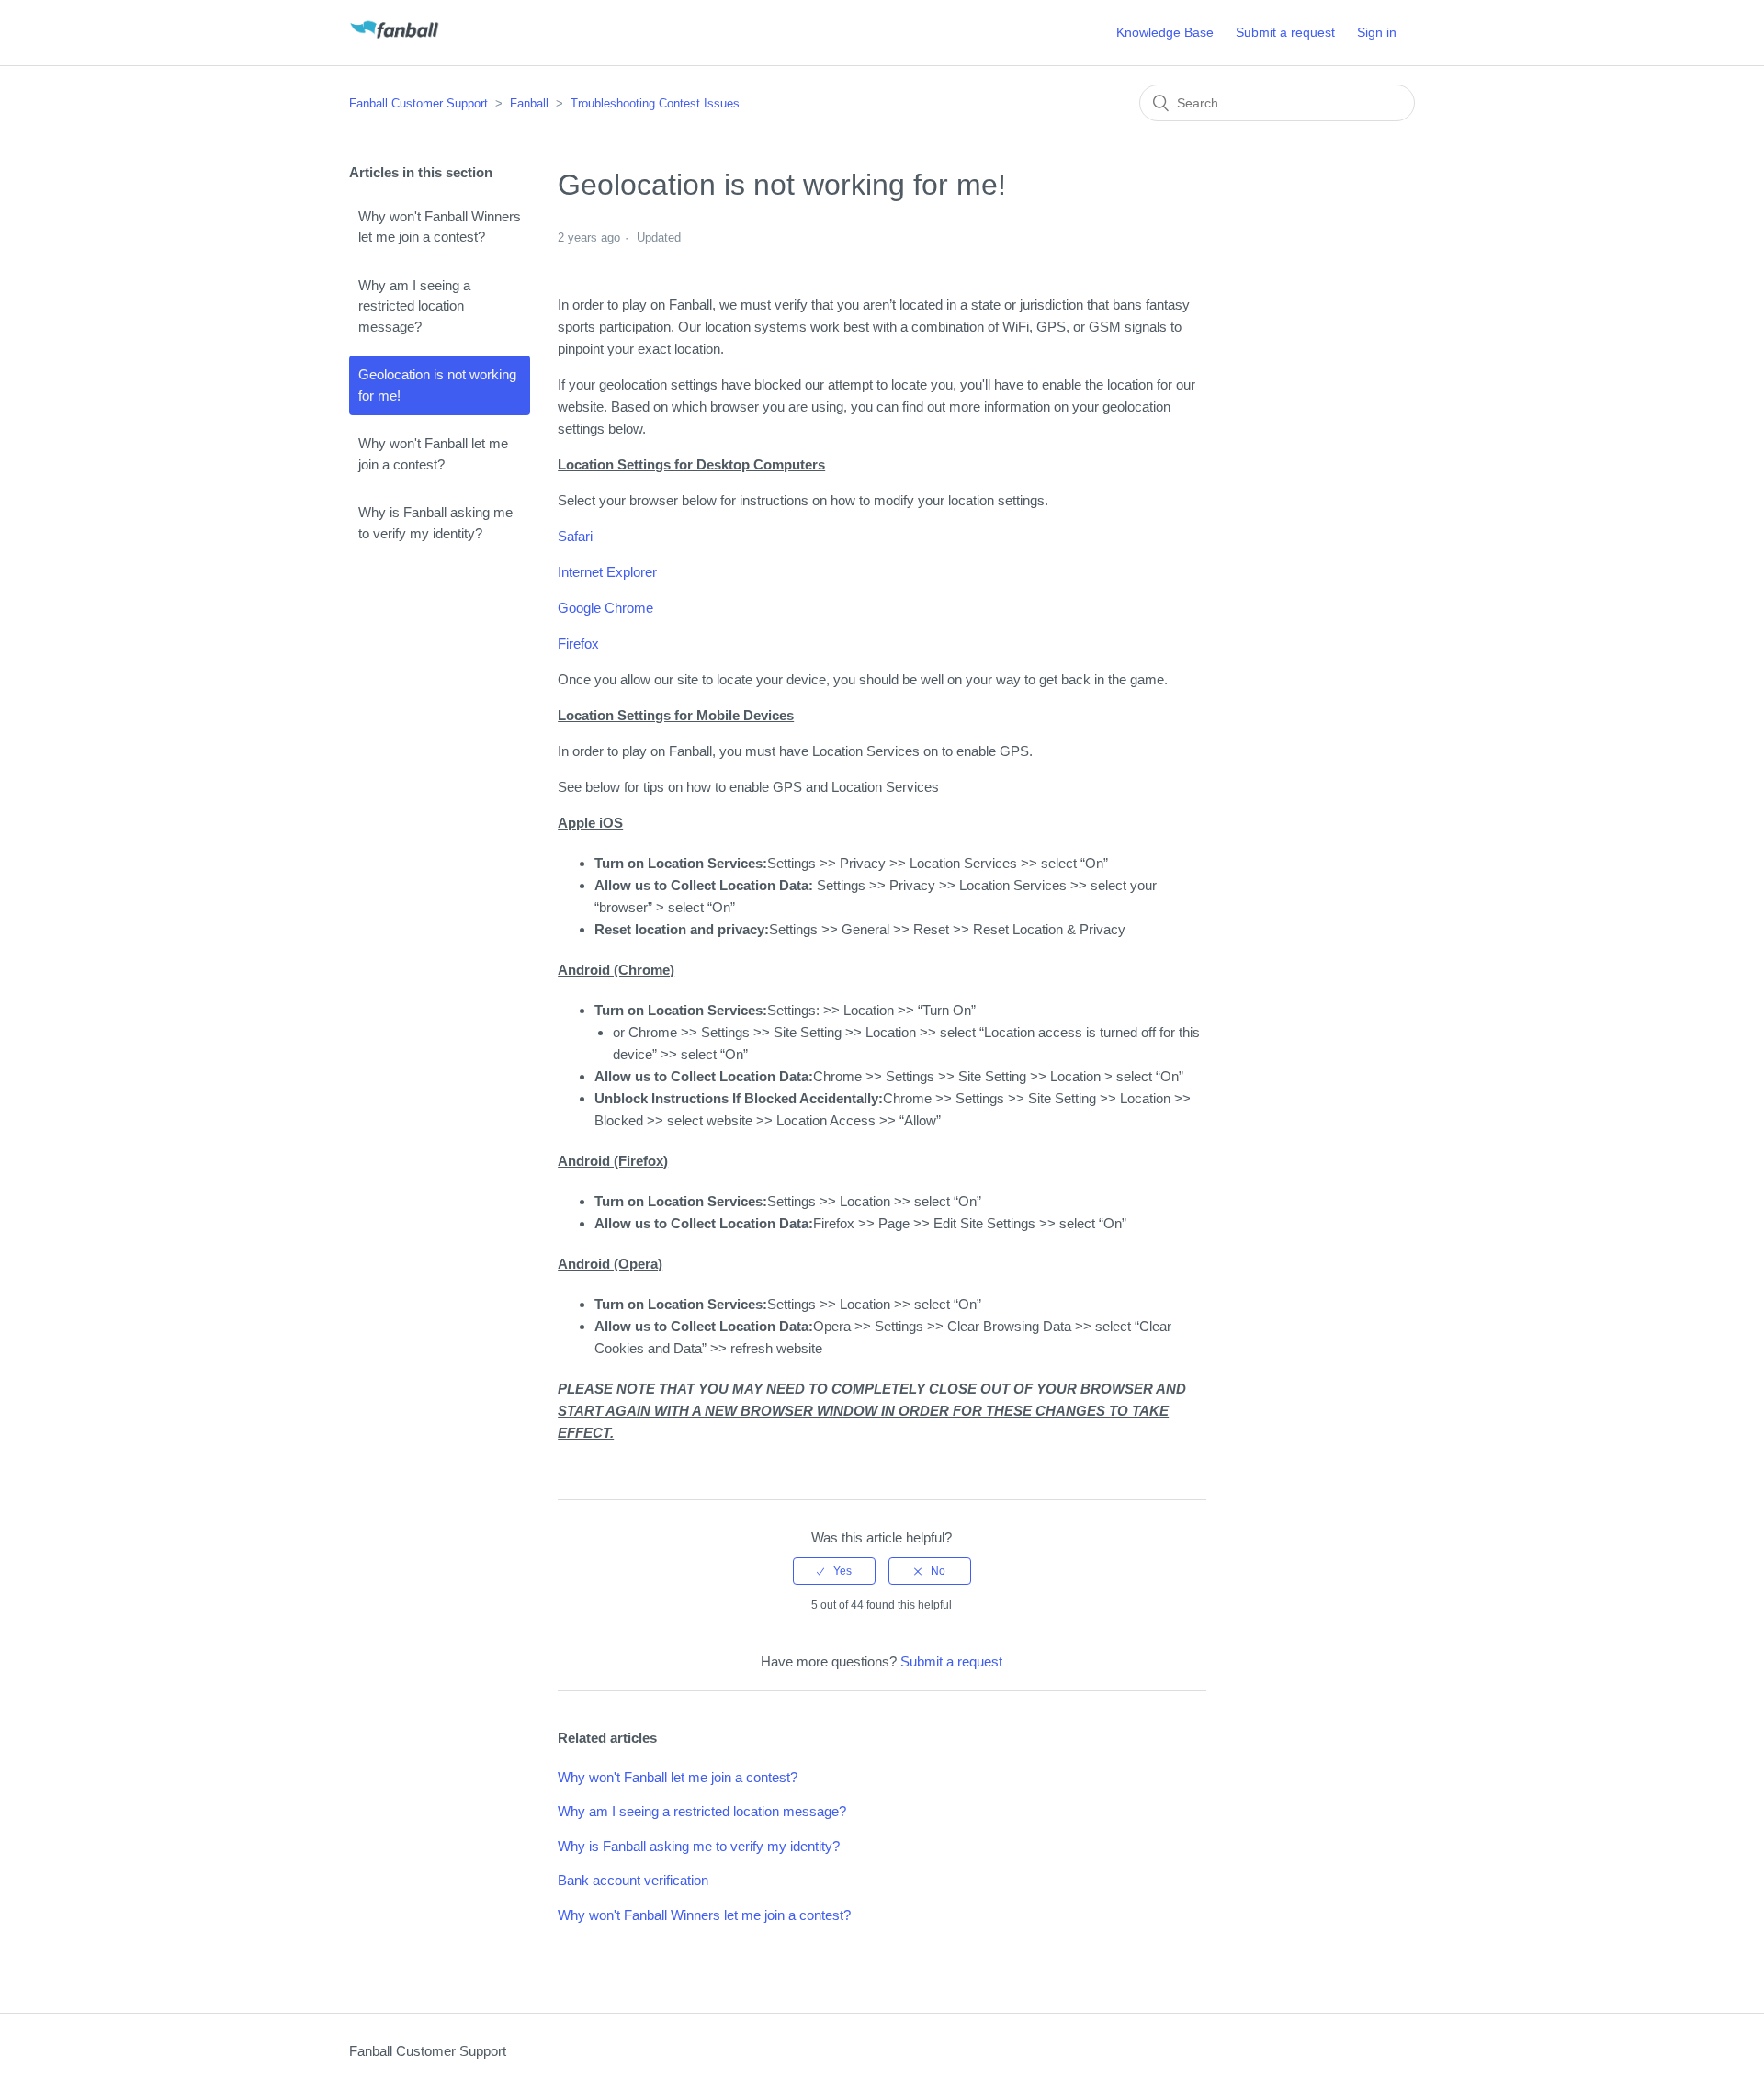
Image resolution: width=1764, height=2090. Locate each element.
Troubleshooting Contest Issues (655, 103)
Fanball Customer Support (418, 103)
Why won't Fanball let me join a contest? (433, 454)
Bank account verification (633, 1880)
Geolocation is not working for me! (437, 385)
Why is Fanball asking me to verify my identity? (435, 523)
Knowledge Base (1165, 32)
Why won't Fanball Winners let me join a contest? (440, 227)
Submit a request (1285, 32)
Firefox (578, 644)
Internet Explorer (607, 572)
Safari (575, 536)
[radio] (834, 1571)
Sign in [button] (1377, 32)
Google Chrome (605, 608)
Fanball (529, 103)
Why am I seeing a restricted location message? (414, 306)
